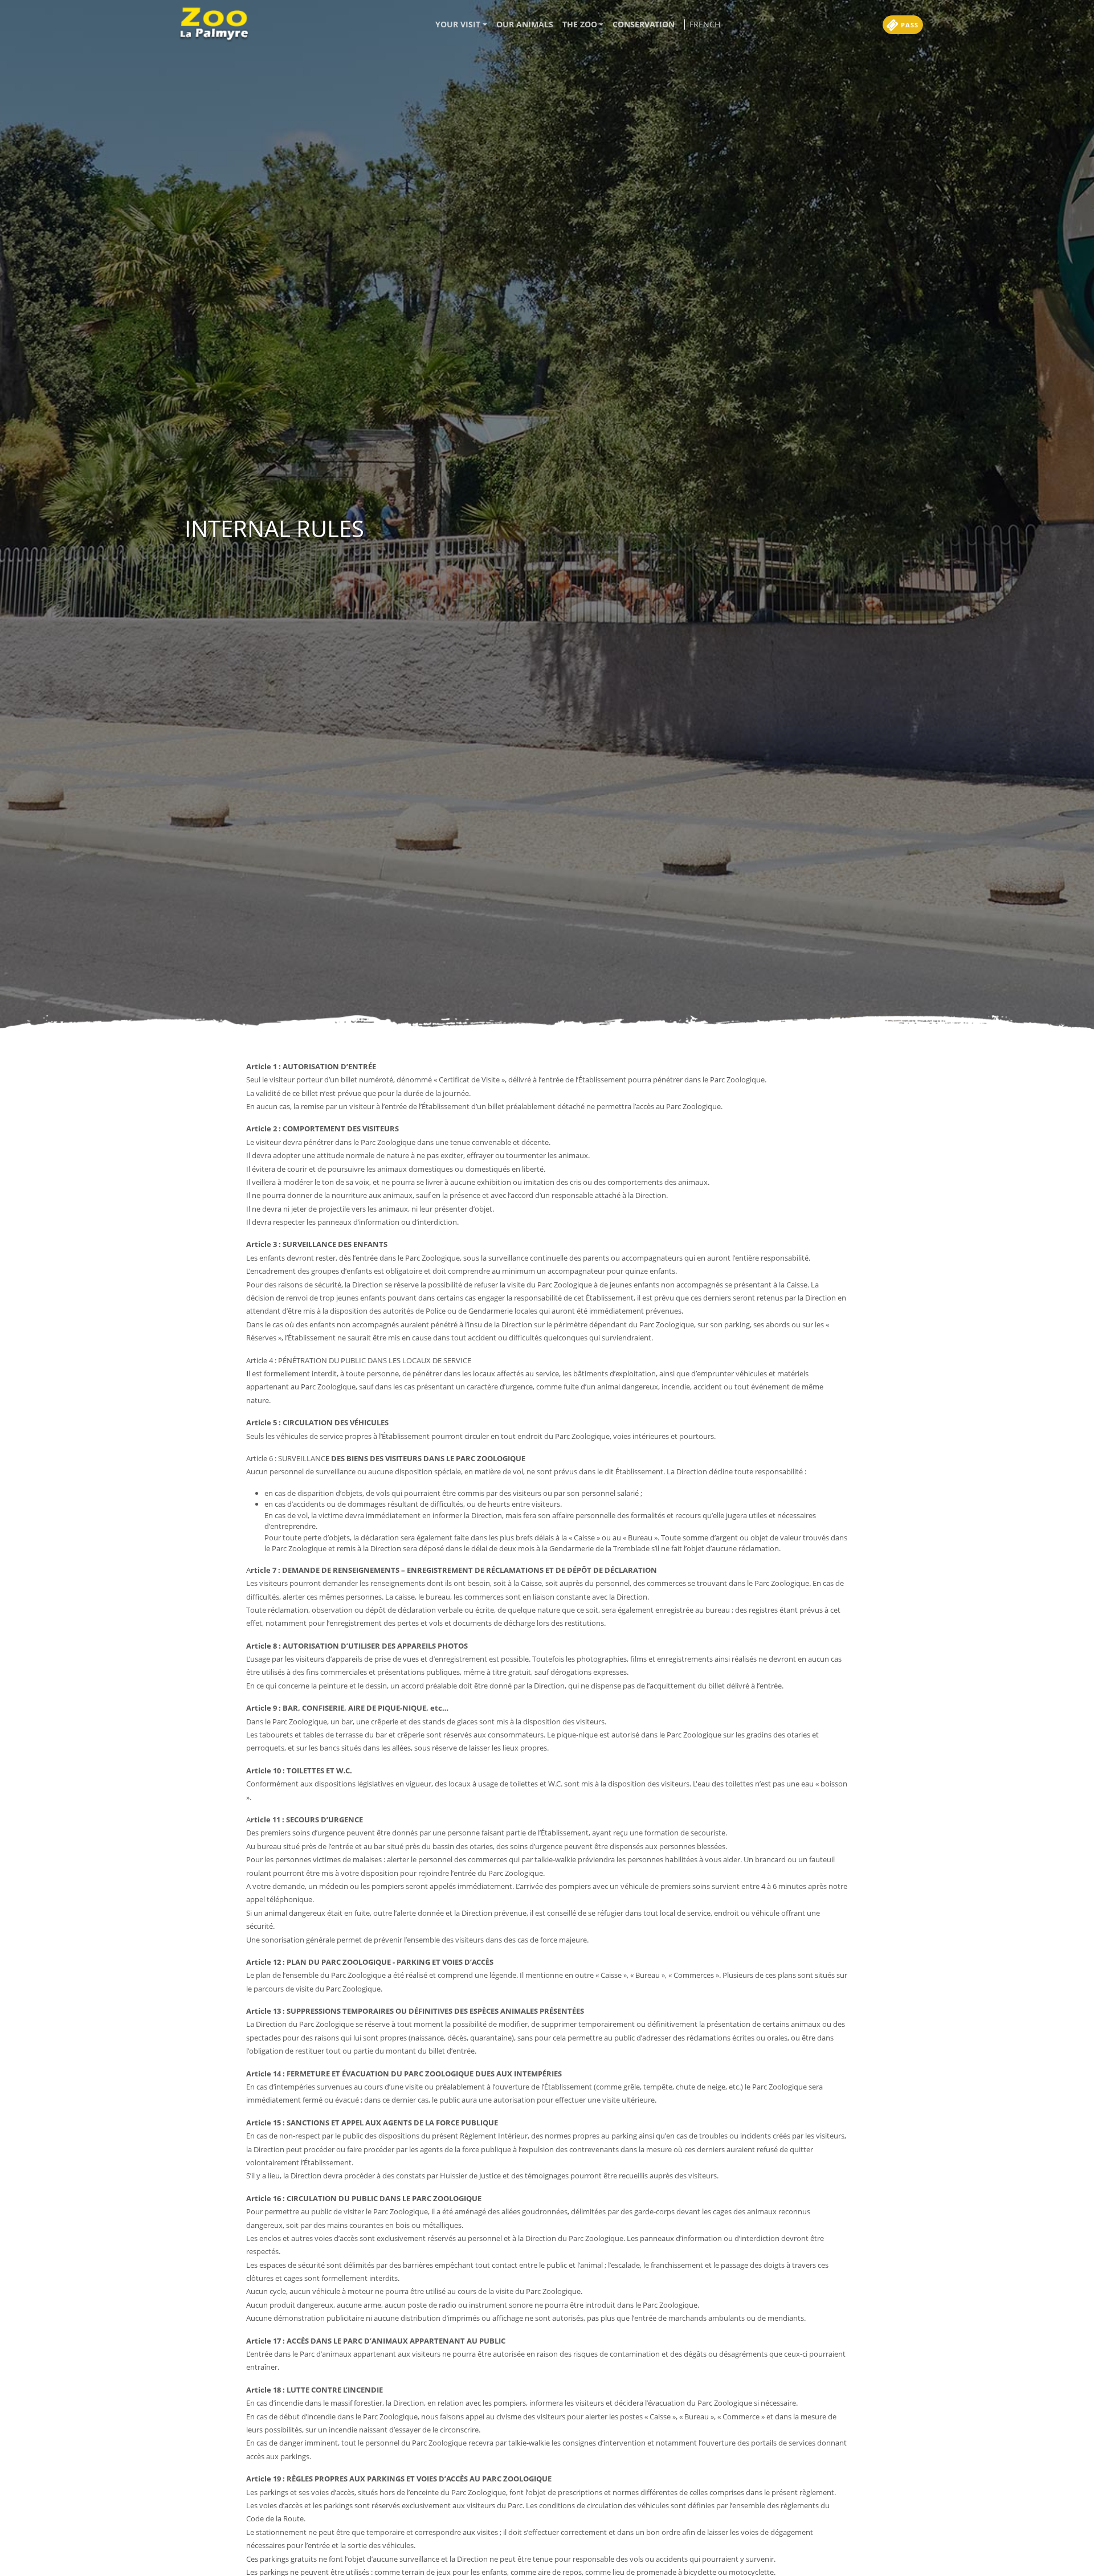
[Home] (218, 24)
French (705, 24)
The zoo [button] (580, 24)
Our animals (525, 24)
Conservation (644, 24)
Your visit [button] (458, 24)
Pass (909, 25)
